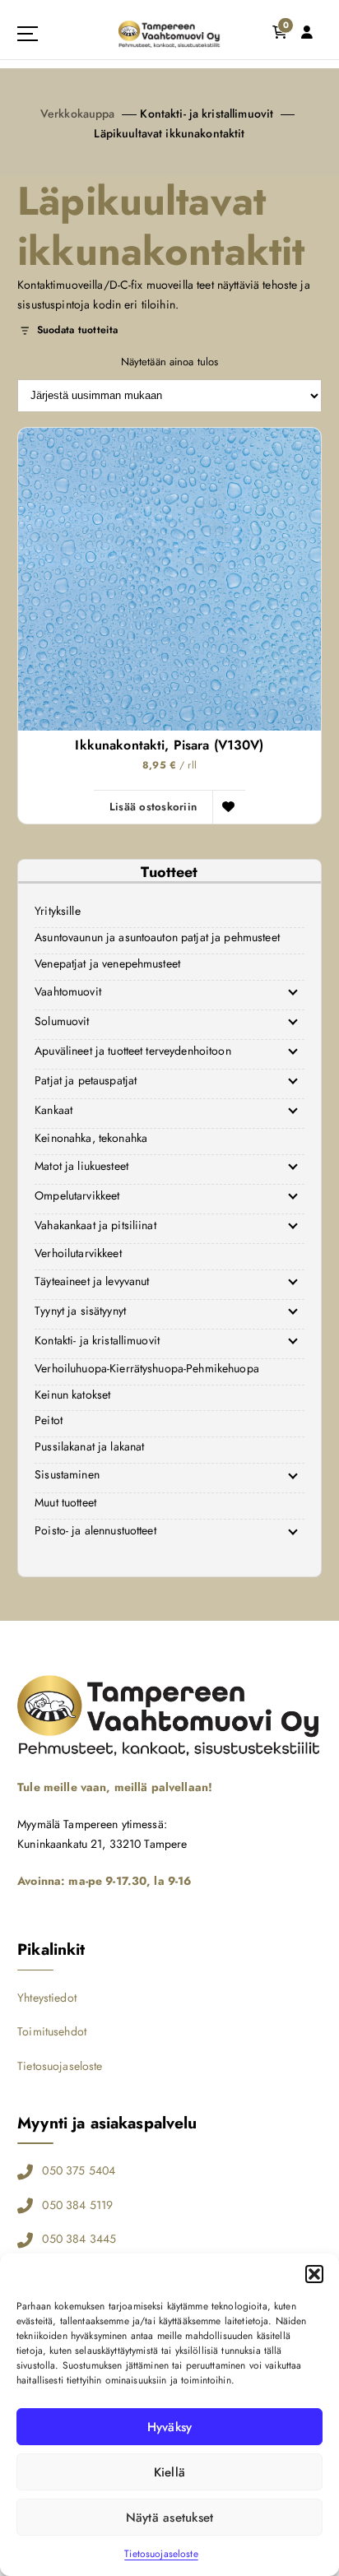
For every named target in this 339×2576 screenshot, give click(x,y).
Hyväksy (170, 2427)
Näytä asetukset (170, 2518)
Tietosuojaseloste (161, 2554)
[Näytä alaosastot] (293, 992)
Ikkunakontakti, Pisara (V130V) (169, 745)
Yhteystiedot (47, 1998)
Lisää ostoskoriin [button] (153, 807)
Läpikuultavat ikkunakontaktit (169, 133)
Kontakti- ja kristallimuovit (207, 114)
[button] (314, 2274)
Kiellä (170, 2472)
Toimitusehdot (52, 2031)
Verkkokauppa (78, 114)
